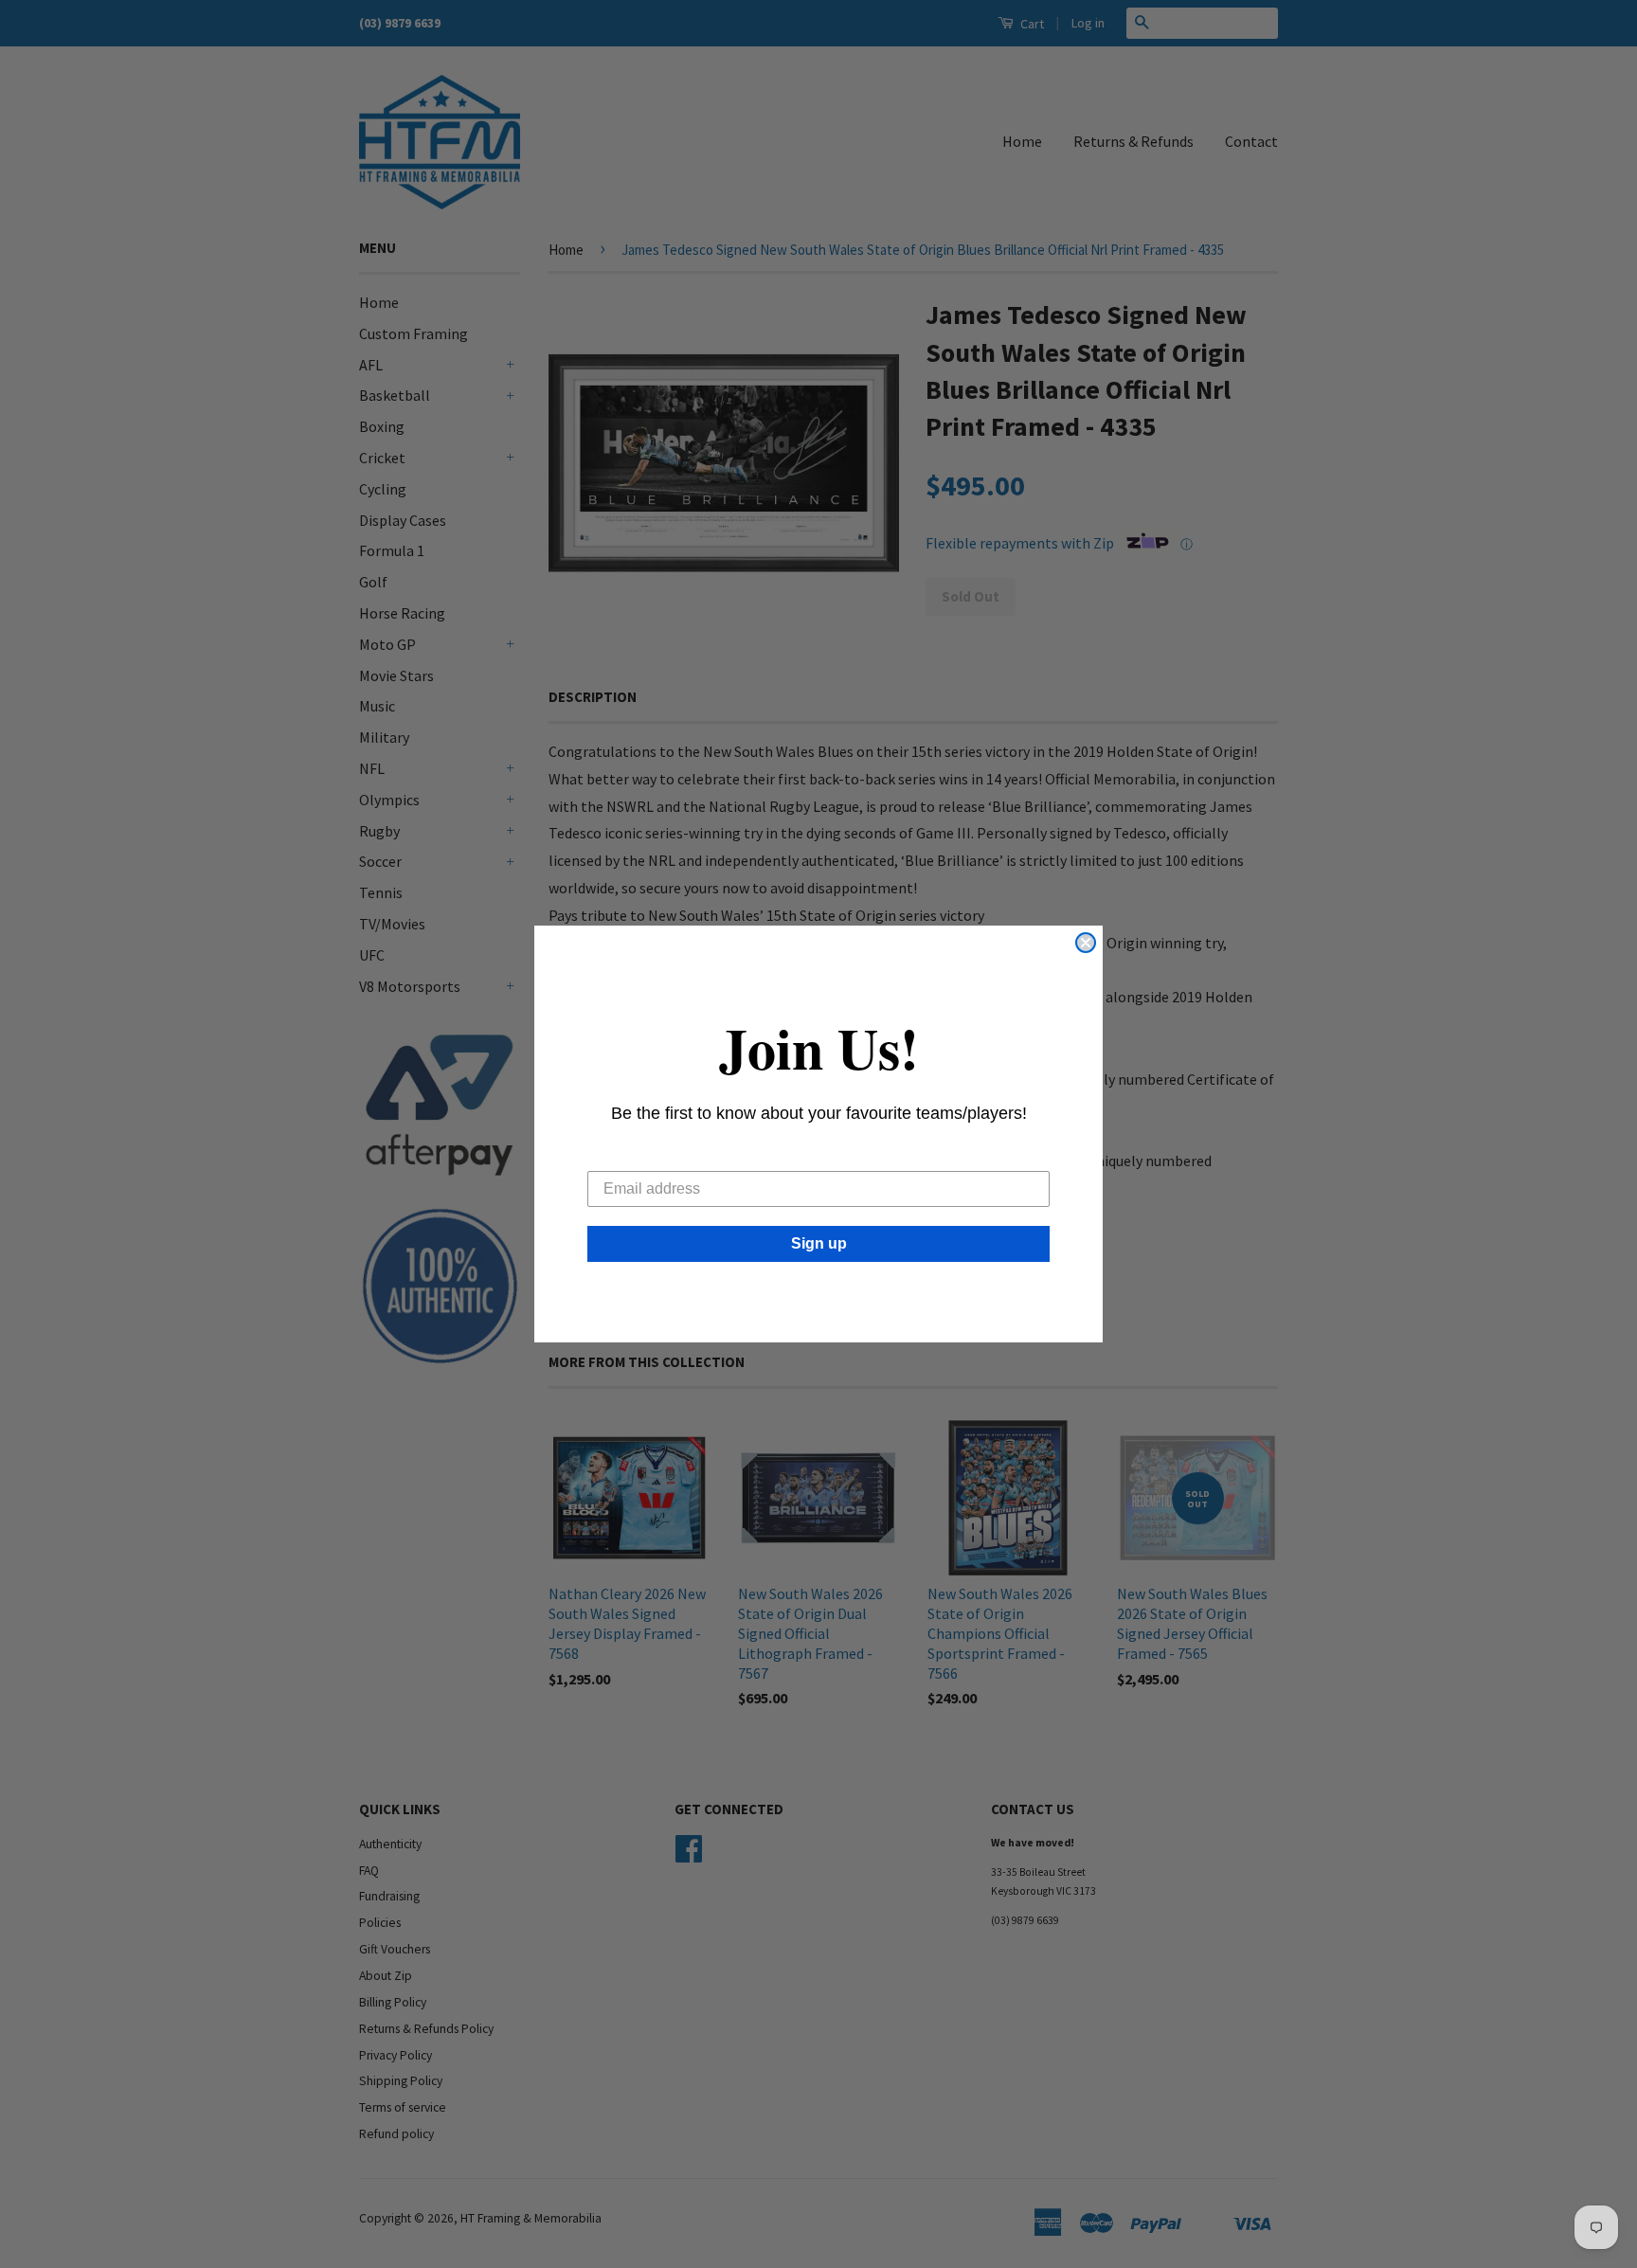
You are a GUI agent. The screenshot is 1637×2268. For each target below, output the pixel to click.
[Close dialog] (1086, 943)
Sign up (819, 1243)
